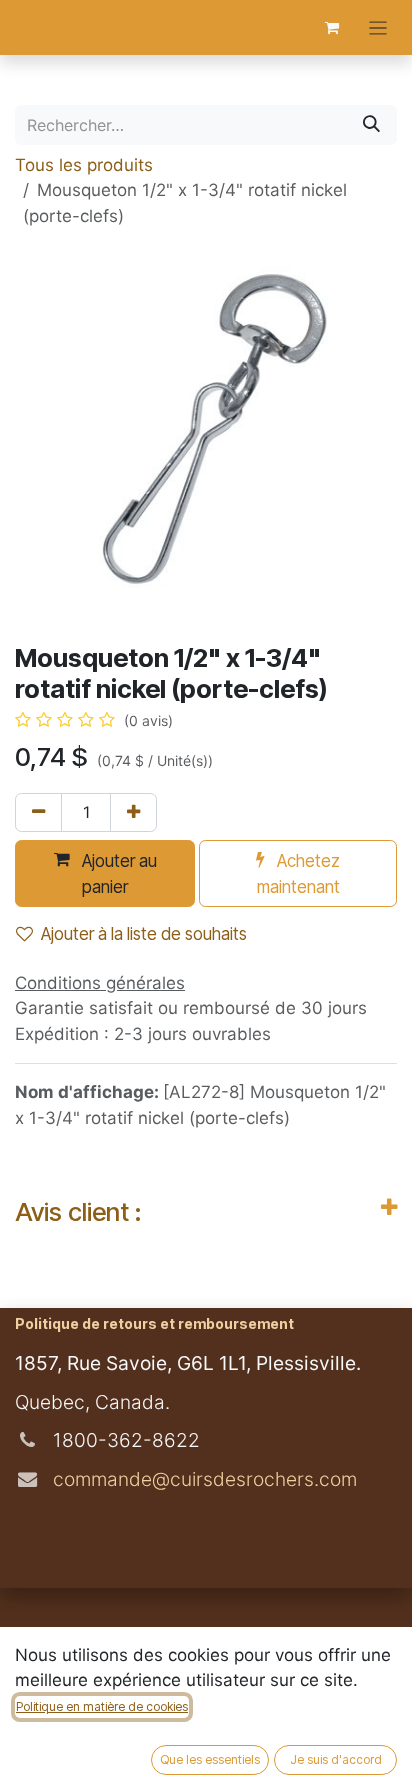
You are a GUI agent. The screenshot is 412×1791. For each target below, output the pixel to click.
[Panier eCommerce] (332, 28)
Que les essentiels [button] (210, 1759)
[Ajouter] (133, 813)
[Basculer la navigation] (378, 27)
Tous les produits (84, 165)
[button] (105, 873)
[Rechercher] (371, 125)
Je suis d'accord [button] (336, 1759)
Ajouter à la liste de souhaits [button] (144, 934)
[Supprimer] (38, 813)
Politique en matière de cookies (102, 1706)
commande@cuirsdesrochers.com (202, 1479)
